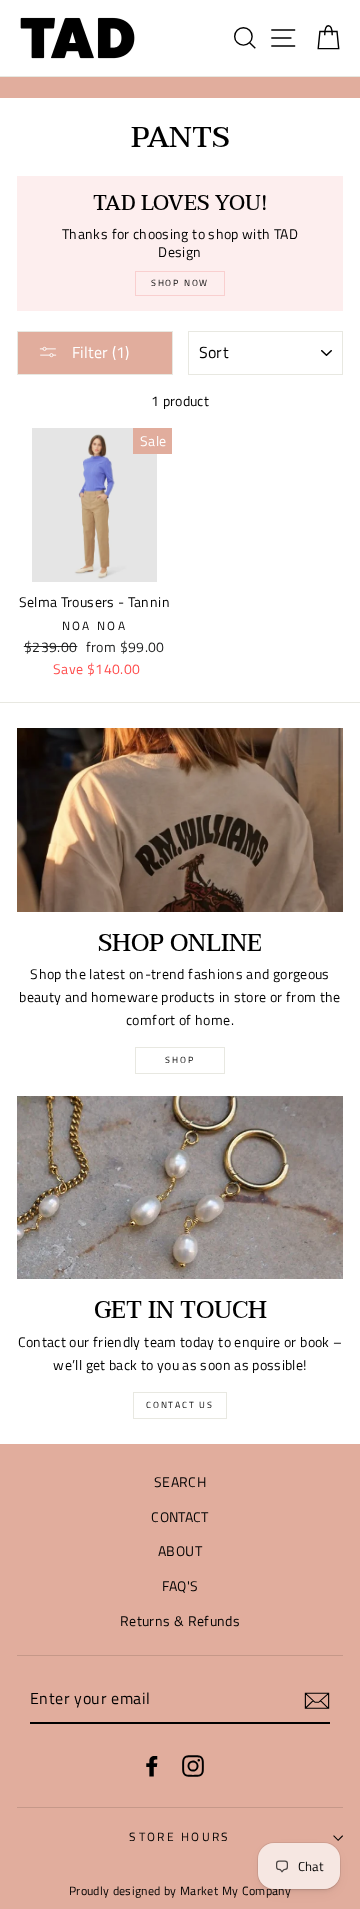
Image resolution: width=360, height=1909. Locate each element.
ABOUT (180, 1551)
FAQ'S (180, 1586)
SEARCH (180, 1482)
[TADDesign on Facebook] (152, 1765)
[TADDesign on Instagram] (193, 1765)
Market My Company (235, 1891)
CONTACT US (180, 1404)
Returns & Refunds (180, 1621)
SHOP (179, 1059)
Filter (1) (98, 352)
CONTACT (180, 1517)
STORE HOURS (179, 1836)
